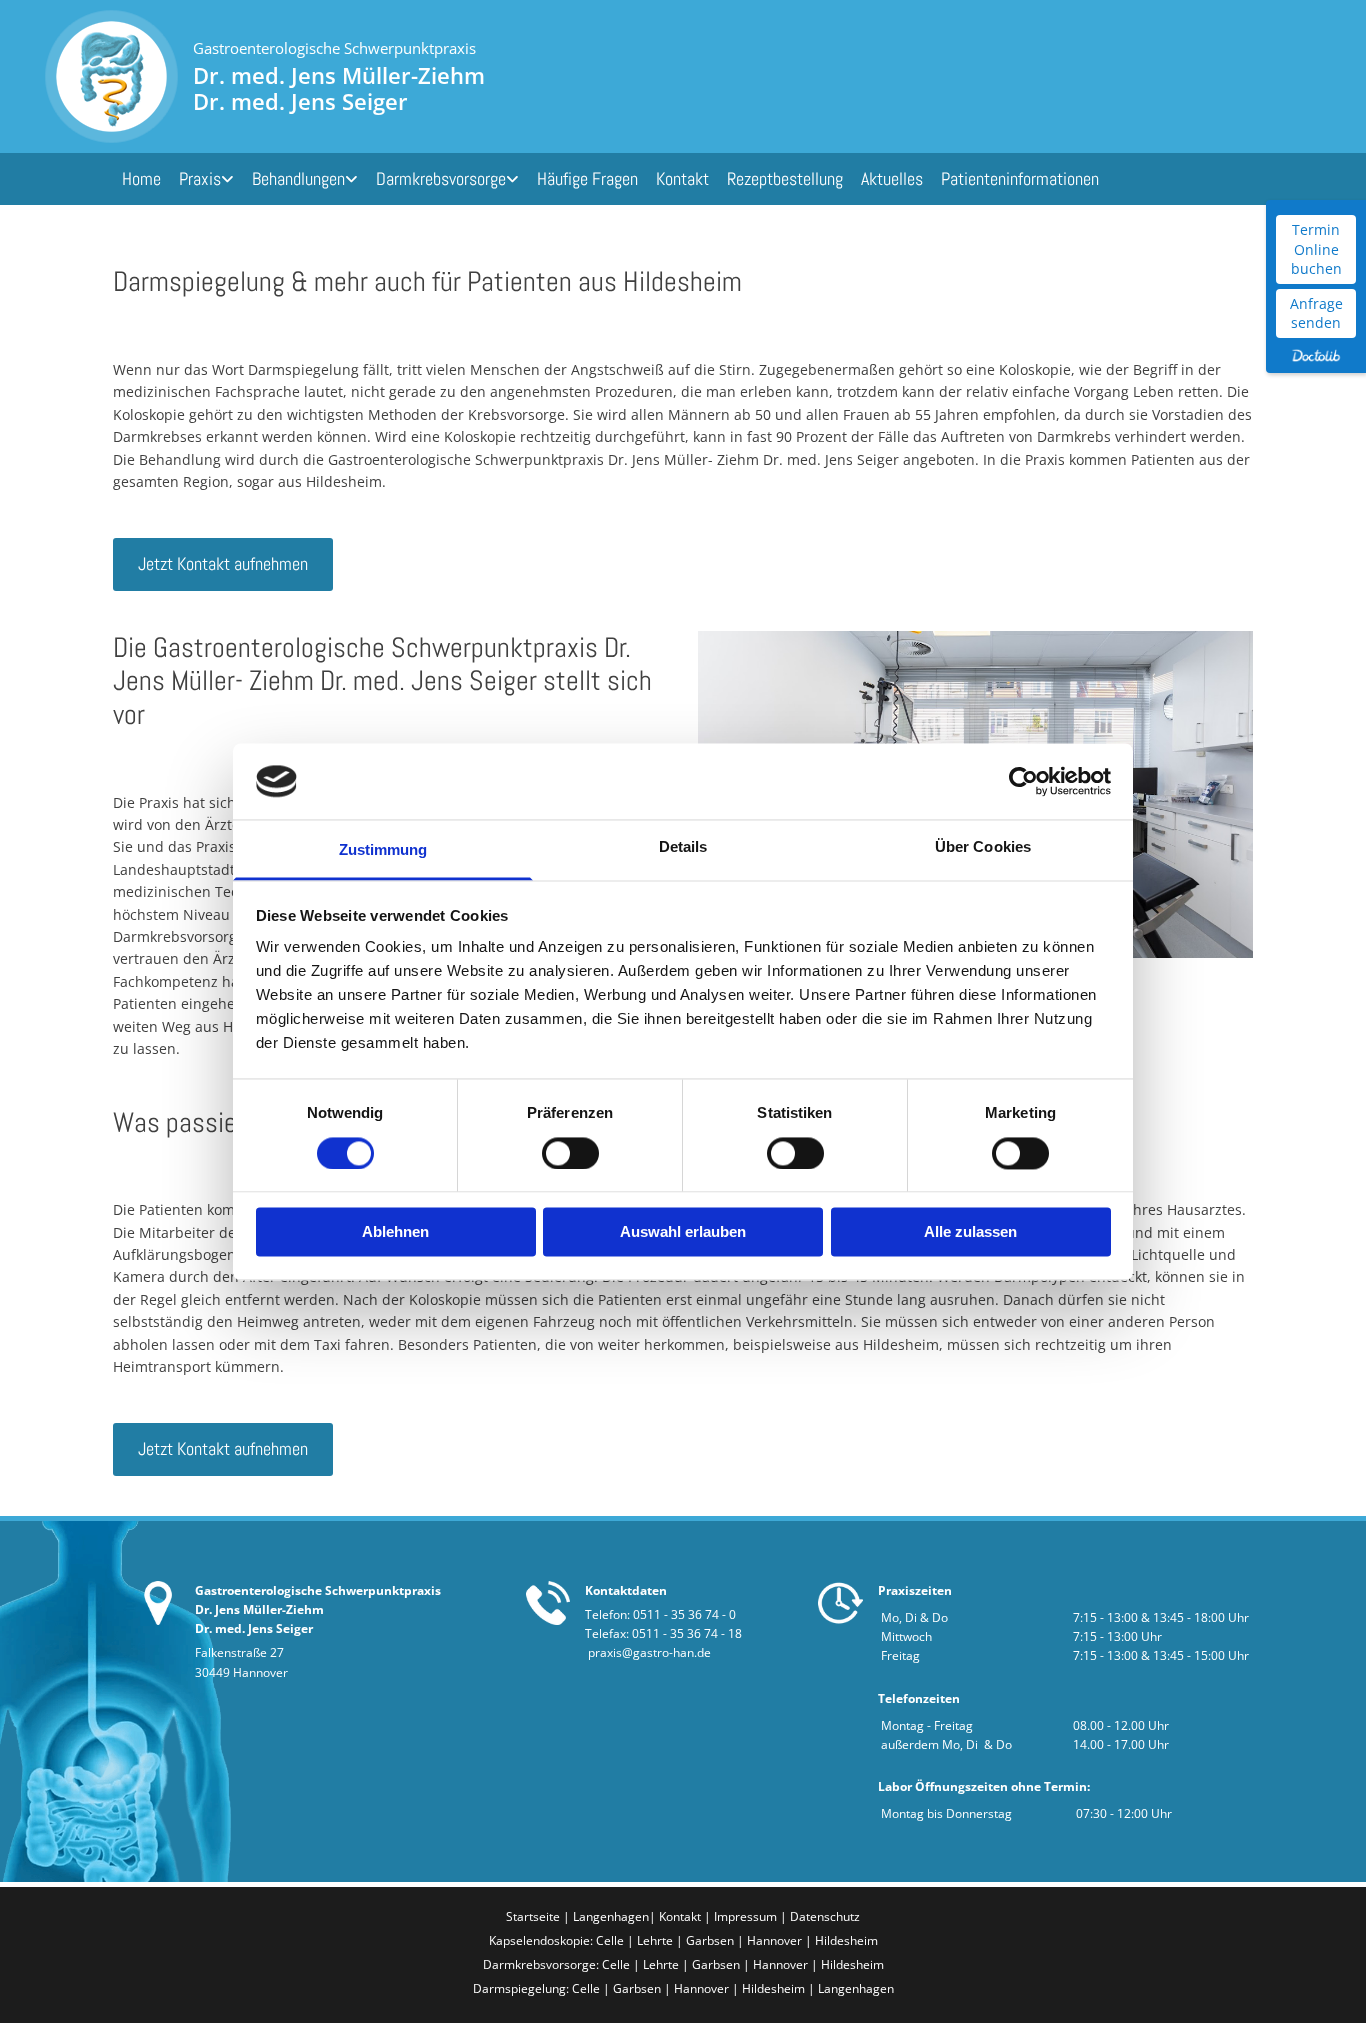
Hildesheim (846, 1940)
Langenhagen (611, 1916)
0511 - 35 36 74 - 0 (684, 1614)
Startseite (533, 1916)
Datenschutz (825, 1916)
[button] (223, 564)
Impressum (747, 1916)
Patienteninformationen (1020, 178)
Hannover (774, 1940)
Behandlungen (298, 178)
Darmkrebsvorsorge (441, 178)
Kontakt (682, 178)
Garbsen (710, 1940)
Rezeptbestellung (785, 178)
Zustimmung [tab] (383, 850)
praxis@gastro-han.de (649, 1652)
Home (141, 178)
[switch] (570, 1153)
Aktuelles (892, 178)
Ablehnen (395, 1232)
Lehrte (655, 1940)
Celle (610, 1940)
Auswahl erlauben (683, 1232)
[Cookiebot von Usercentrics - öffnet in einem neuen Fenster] (1023, 781)
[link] (206, 179)
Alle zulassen (970, 1232)
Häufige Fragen (587, 178)
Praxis (200, 178)
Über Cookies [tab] (983, 847)
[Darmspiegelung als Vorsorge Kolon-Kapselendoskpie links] (514, 179)
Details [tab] (683, 847)
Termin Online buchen (1316, 249)
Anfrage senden (1316, 313)
